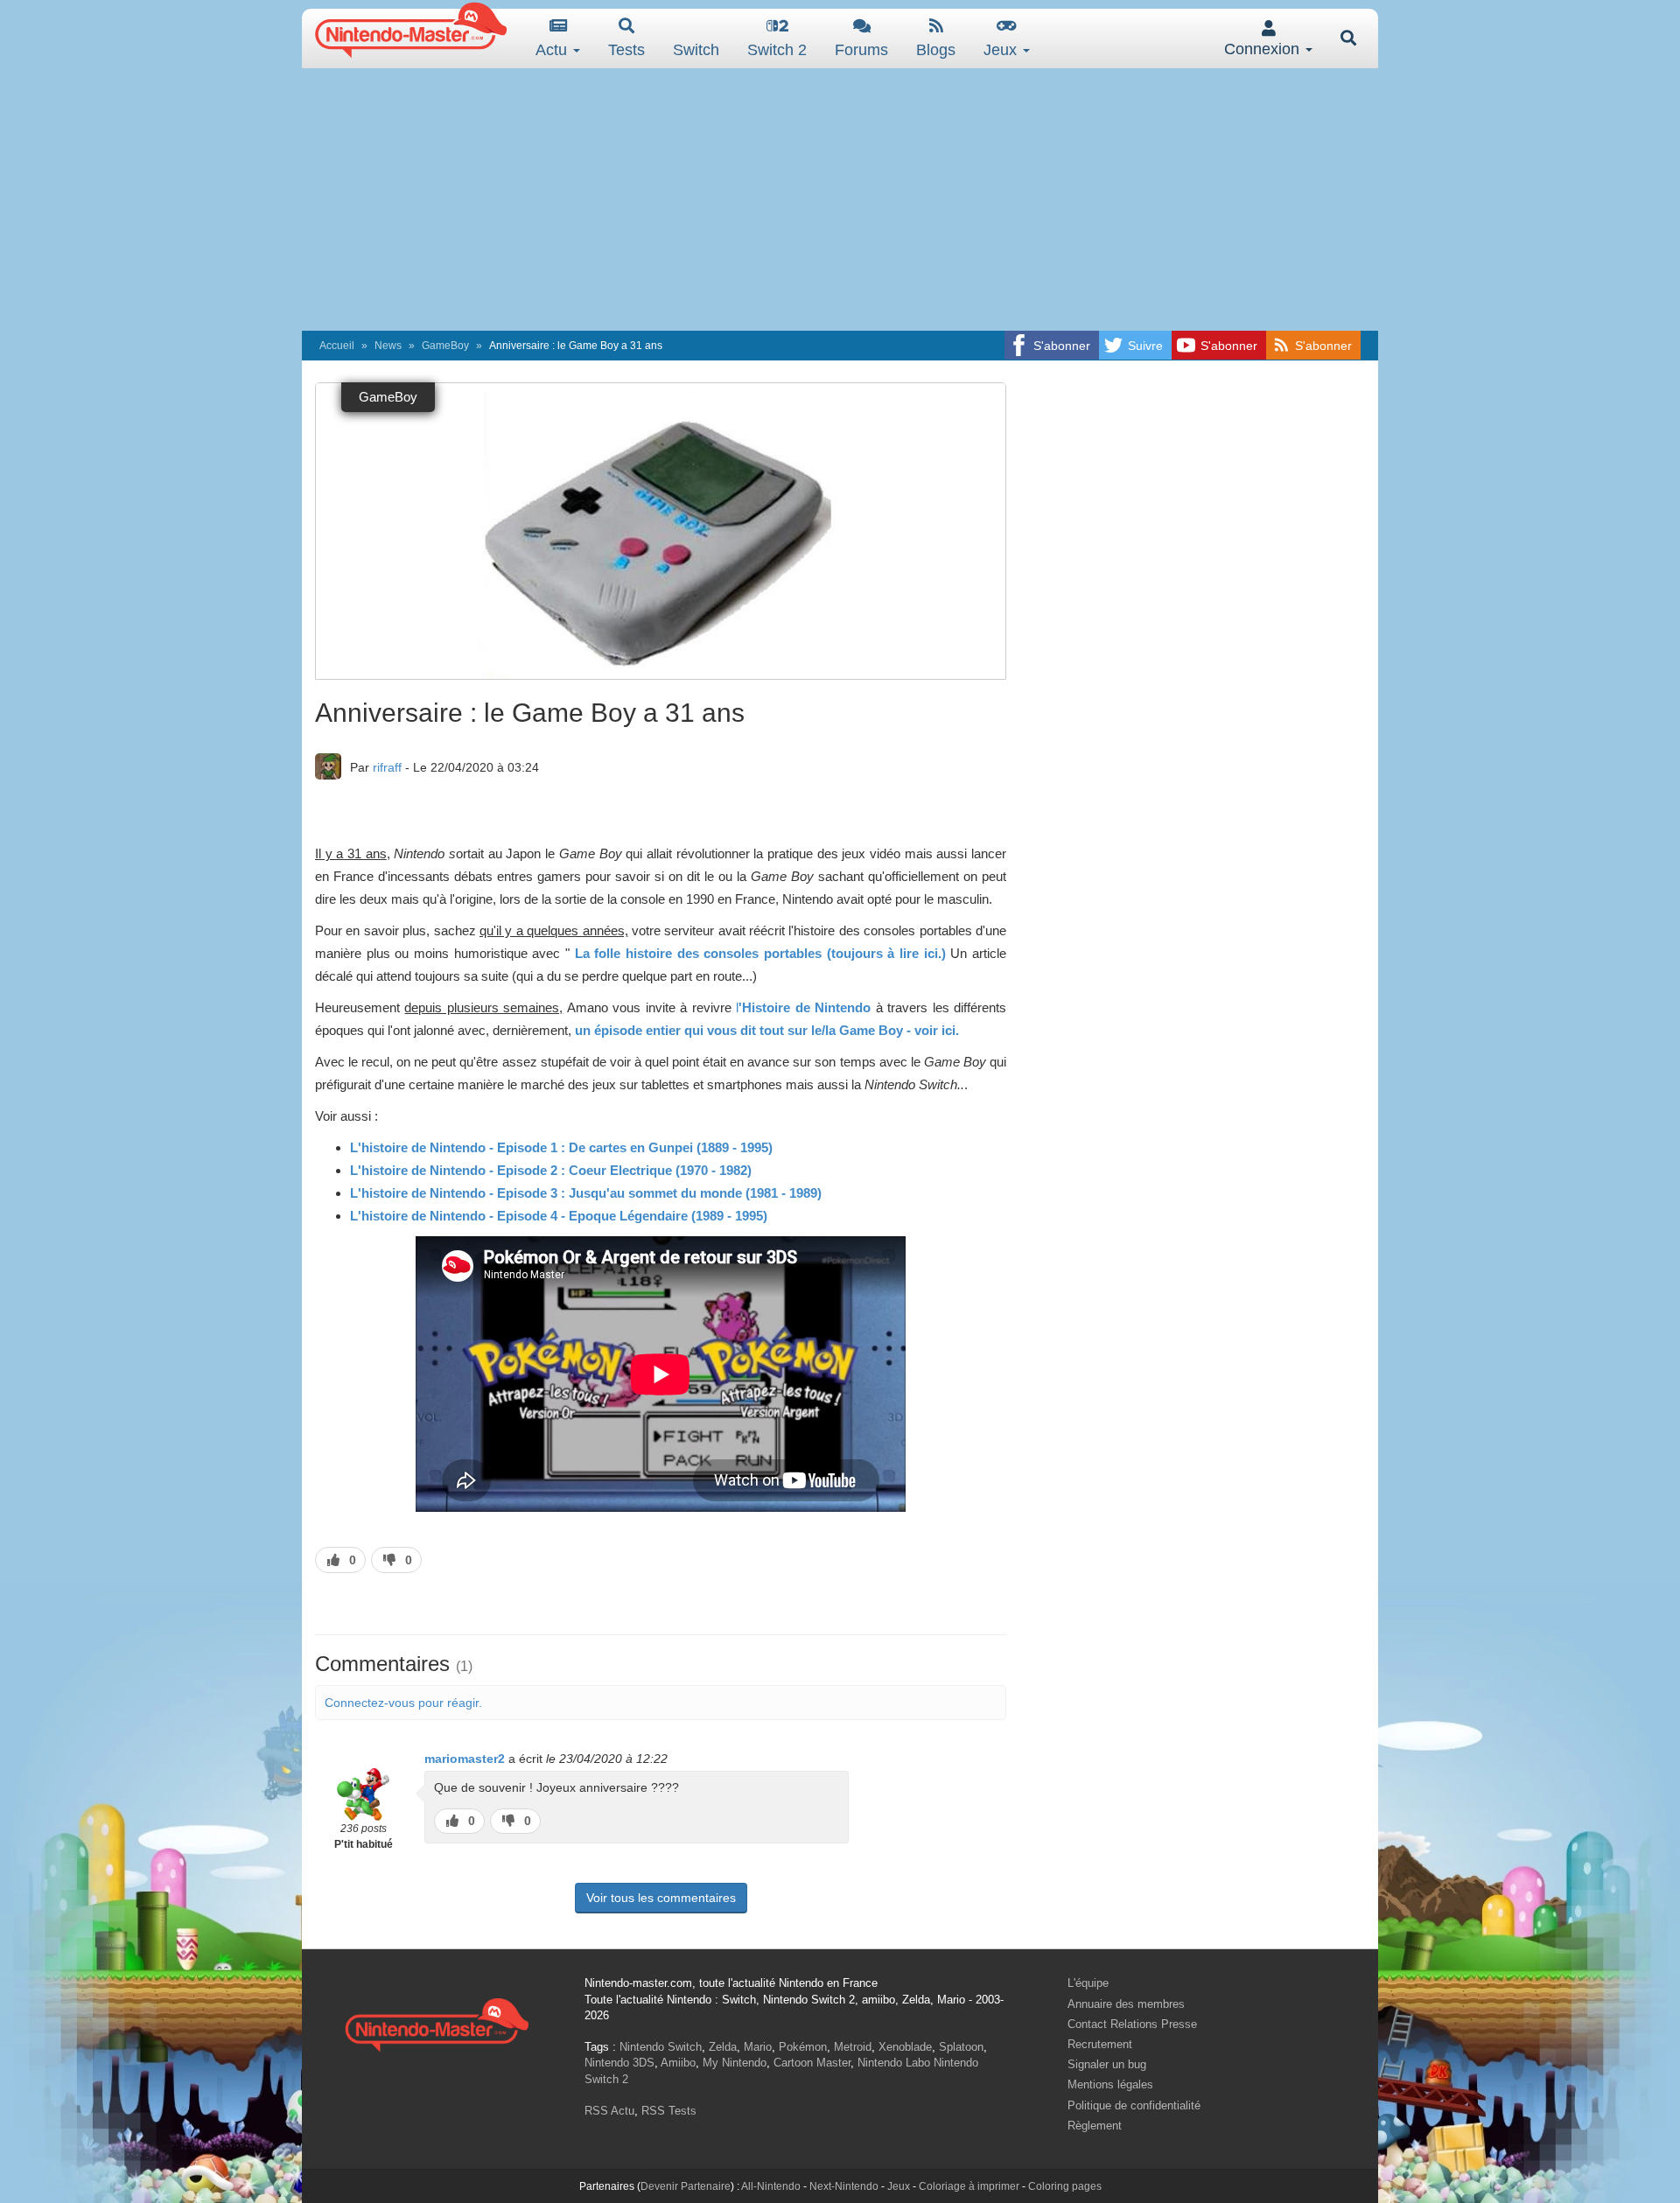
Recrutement (1100, 2044)
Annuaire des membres (1126, 2004)
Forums (861, 50)
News (388, 346)
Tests (626, 50)
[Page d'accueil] (437, 2022)
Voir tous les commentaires (661, 1898)
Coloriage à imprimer (969, 2186)
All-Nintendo (771, 2186)
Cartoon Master (812, 2063)
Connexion (1264, 49)
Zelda (723, 2047)
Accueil (337, 346)
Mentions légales (1110, 2084)
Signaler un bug (1107, 2064)
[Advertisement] (840, 199)
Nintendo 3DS (619, 2063)
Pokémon (803, 2047)
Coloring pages (1065, 2186)
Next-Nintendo (844, 2186)
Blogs (936, 50)
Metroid (853, 2047)
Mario (758, 2047)
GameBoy (445, 346)
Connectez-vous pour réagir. (403, 1703)
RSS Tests (669, 2111)
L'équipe (1088, 1983)
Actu (553, 50)
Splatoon (961, 2047)
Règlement (1095, 2126)
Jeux (1002, 50)
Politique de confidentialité (1134, 2105)
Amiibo (678, 2063)
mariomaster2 (465, 1759)
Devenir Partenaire (686, 2186)
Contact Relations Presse (1132, 2024)
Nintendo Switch (661, 2047)
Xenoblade (905, 2047)
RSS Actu (609, 2111)
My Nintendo (735, 2063)
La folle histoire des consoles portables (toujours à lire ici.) (758, 953)
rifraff (387, 767)
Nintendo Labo (894, 2063)
